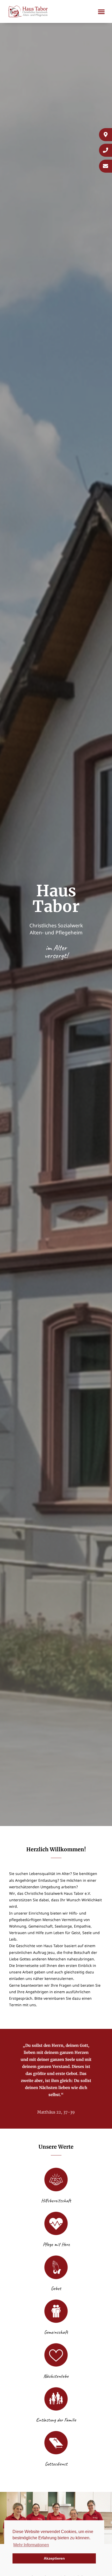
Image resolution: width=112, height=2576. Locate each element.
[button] (101, 11)
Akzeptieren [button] (54, 2558)
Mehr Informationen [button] (31, 2545)
